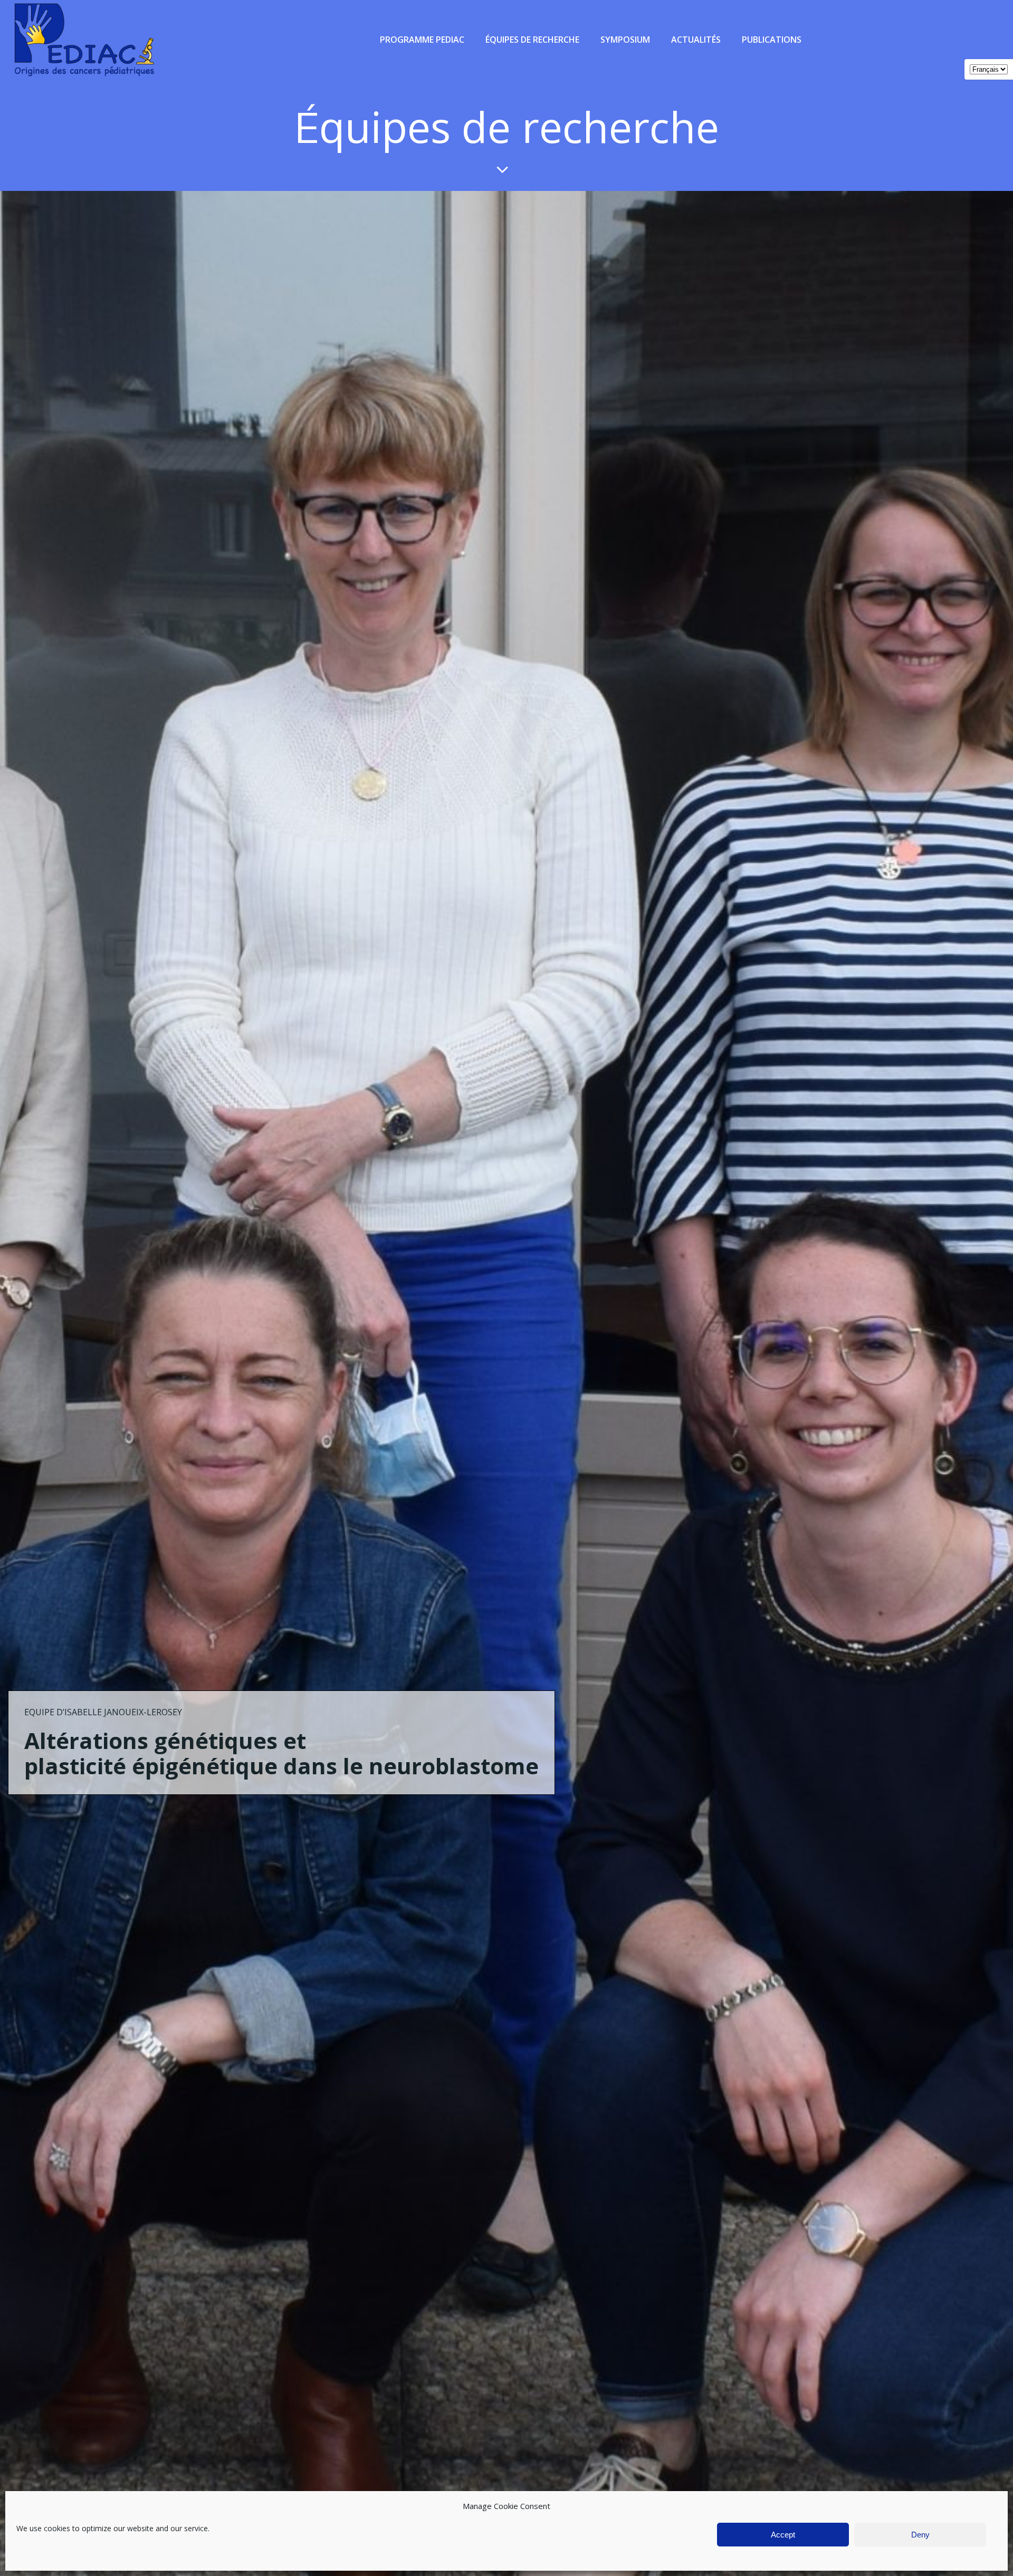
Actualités (696, 40)
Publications (772, 40)
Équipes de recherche (532, 40)
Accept (783, 2535)
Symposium (625, 40)
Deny (920, 2535)
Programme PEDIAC (422, 40)
